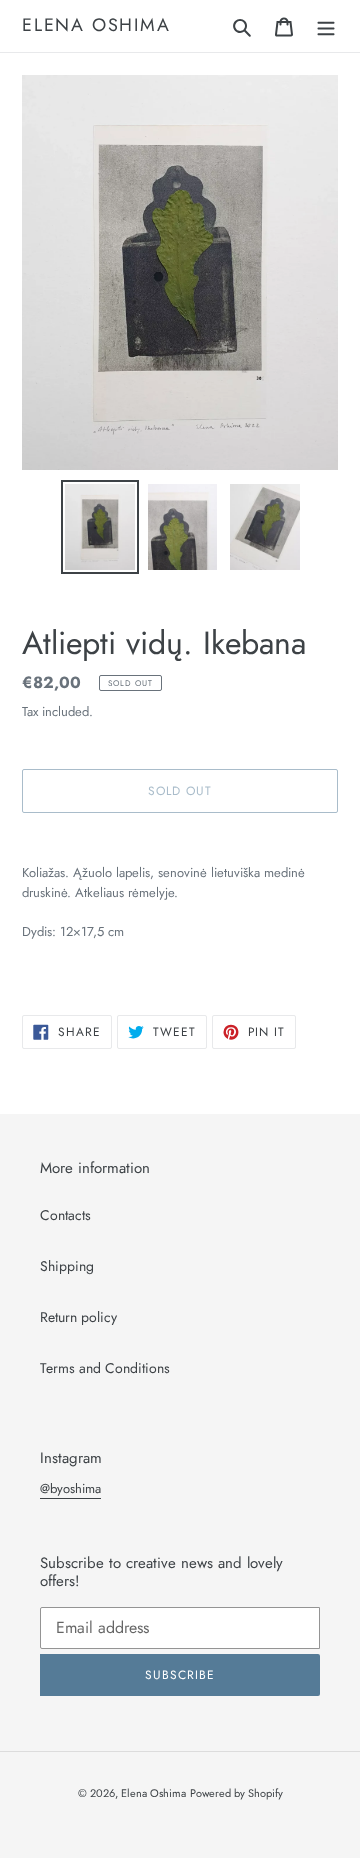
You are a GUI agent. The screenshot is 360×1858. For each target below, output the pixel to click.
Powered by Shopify (236, 1793)
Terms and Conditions (105, 1368)
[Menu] (326, 26)
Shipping (67, 1266)
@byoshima (70, 1488)
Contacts (65, 1215)
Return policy (78, 1317)
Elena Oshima (96, 26)
